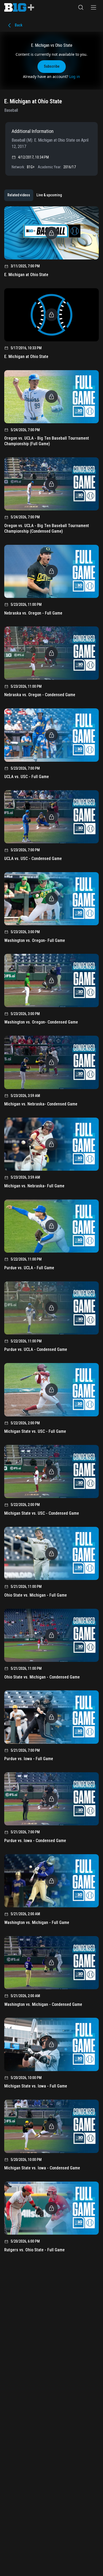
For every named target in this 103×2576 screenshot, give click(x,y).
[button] (81, 7)
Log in (75, 76)
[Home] (19, 7)
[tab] (19, 195)
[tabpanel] (51, 1231)
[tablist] (35, 195)
